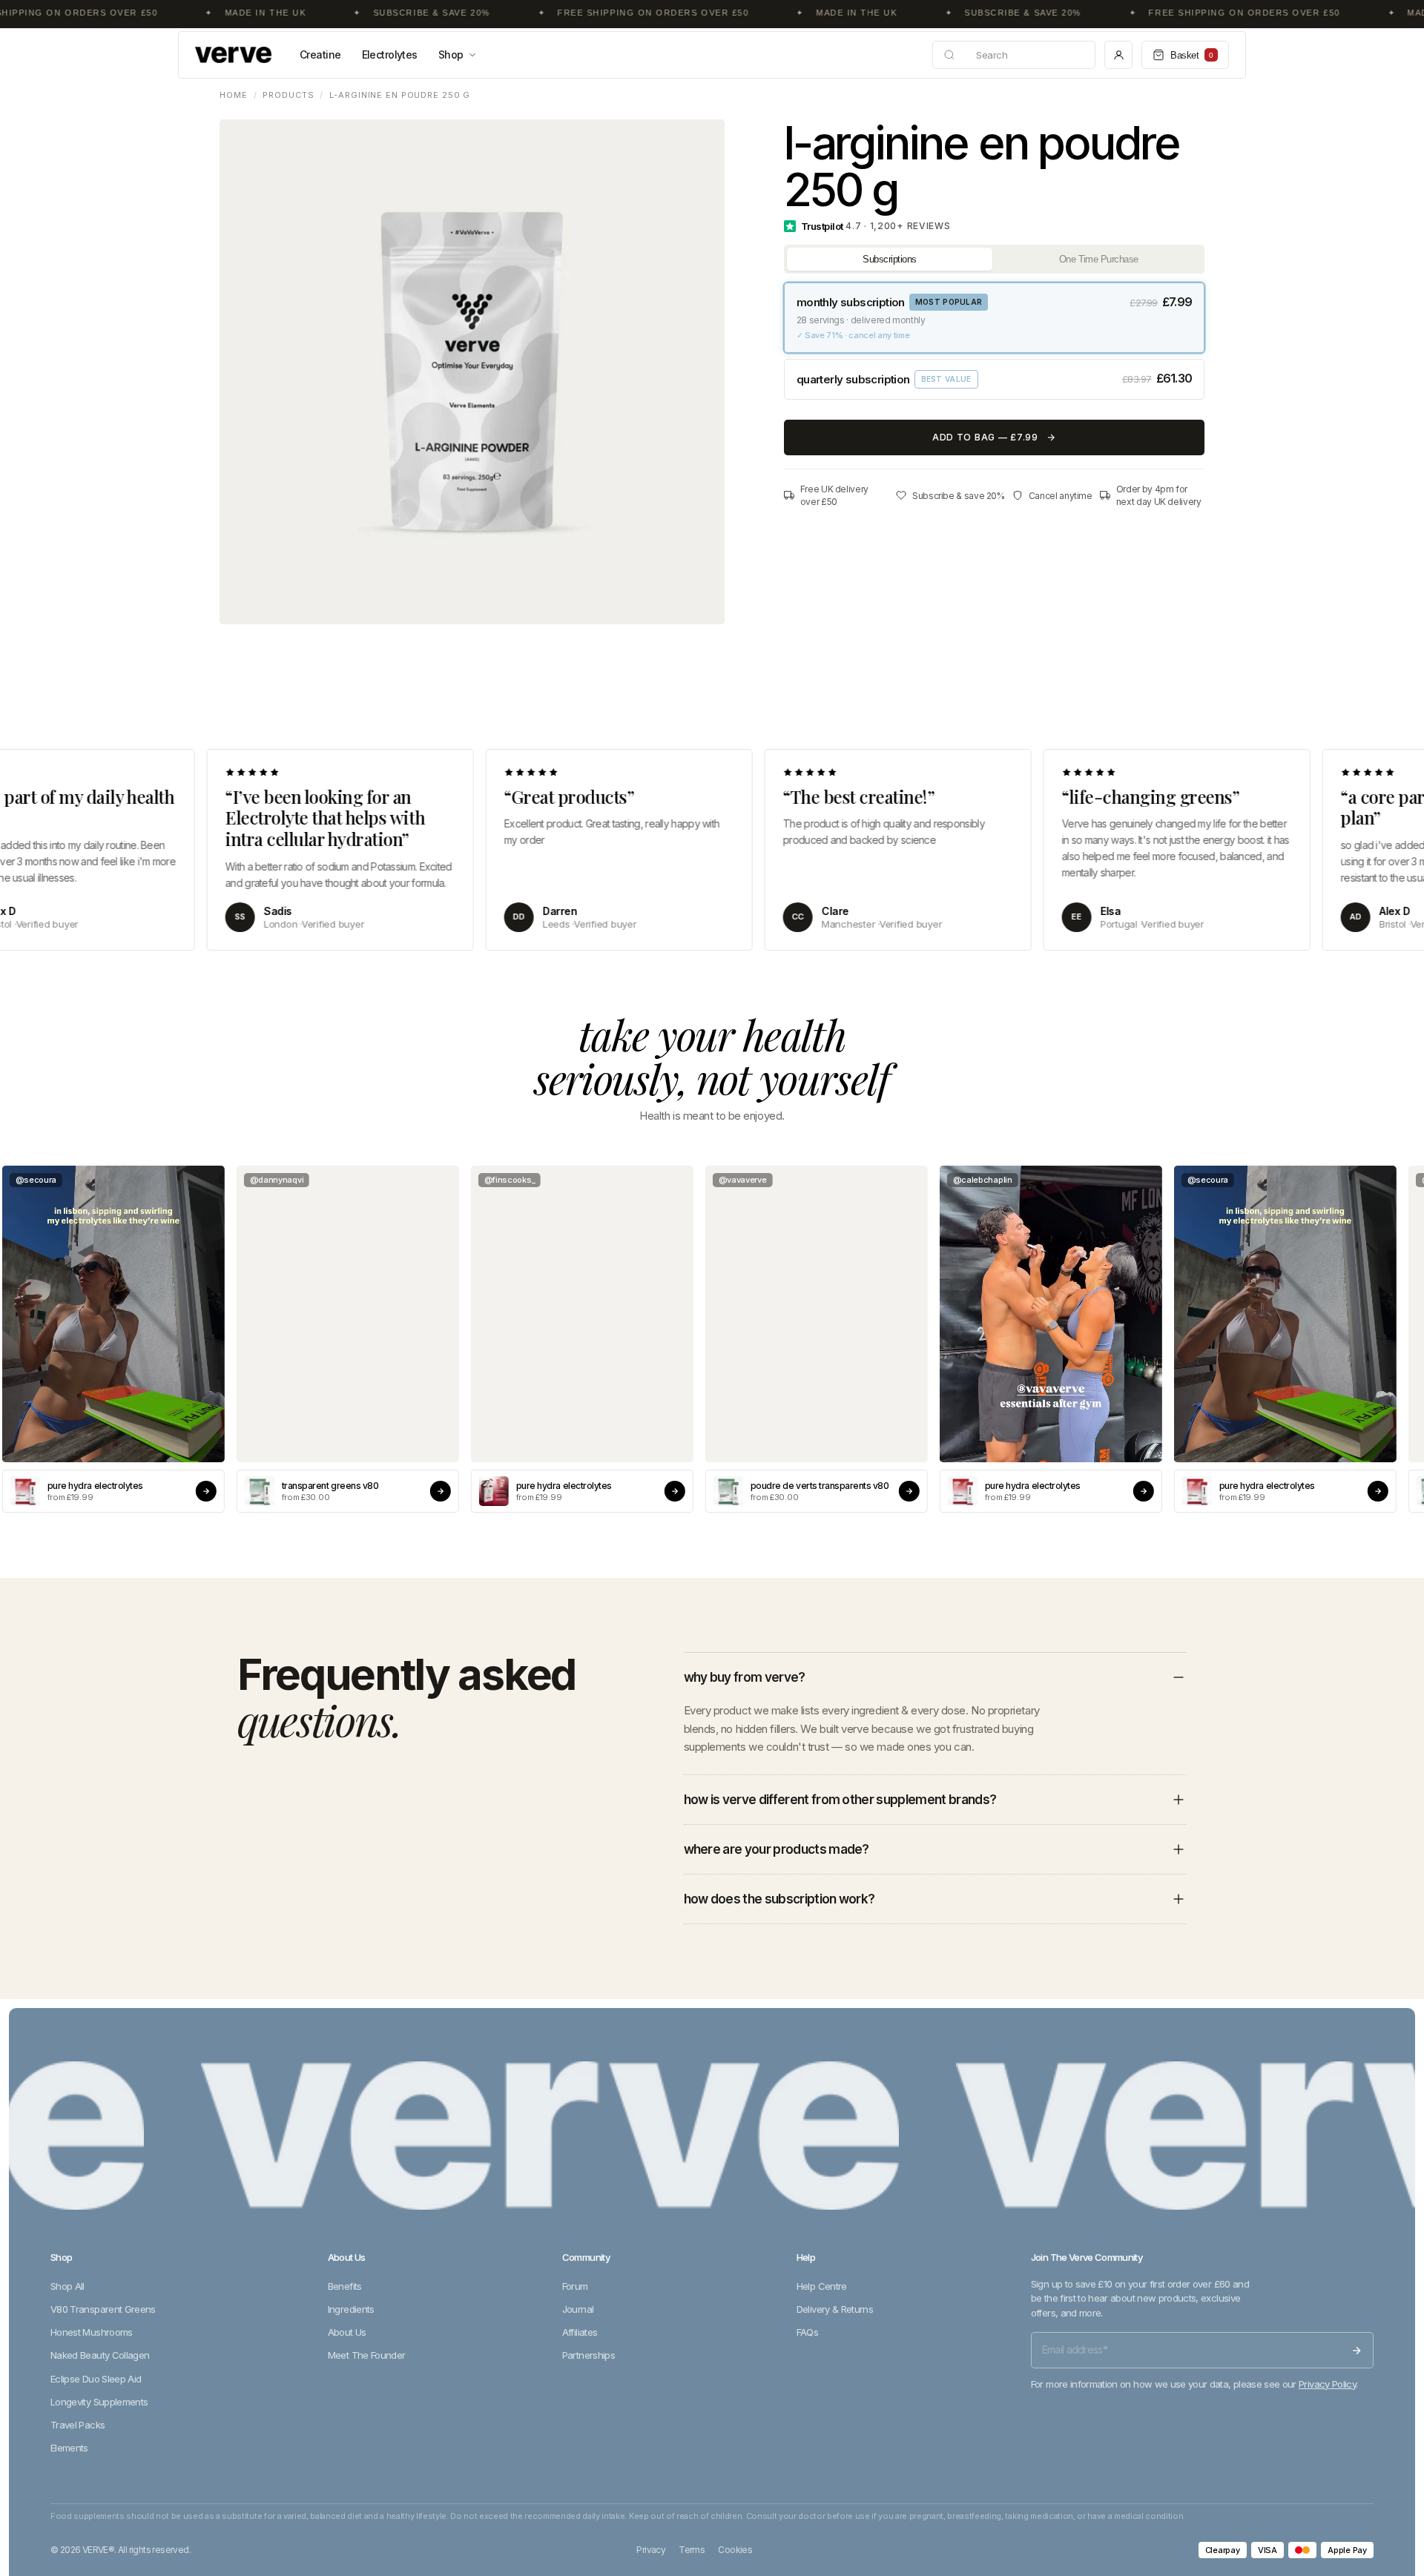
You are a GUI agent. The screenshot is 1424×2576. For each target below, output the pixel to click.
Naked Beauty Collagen (100, 2355)
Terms (692, 2550)
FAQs (807, 2332)
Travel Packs (78, 2425)
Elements (69, 2448)
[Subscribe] (1357, 2351)
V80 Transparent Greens (103, 2309)
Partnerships (589, 2355)
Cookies (735, 2550)
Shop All (67, 2286)
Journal (578, 2309)
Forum (575, 2286)
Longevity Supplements (99, 2402)
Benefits (345, 2286)
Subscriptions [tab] (889, 259)
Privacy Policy (1327, 2384)
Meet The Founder (367, 2355)
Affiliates (580, 2332)
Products (288, 95)
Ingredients (351, 2309)
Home (234, 95)
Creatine (320, 55)
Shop (451, 55)
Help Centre (822, 2286)
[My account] (1118, 55)
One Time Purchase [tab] (1099, 259)
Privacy (651, 2550)
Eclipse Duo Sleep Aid (96, 2379)
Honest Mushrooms (92, 2332)
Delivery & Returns (835, 2309)
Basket (1192, 55)
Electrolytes (390, 55)
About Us (347, 2332)
